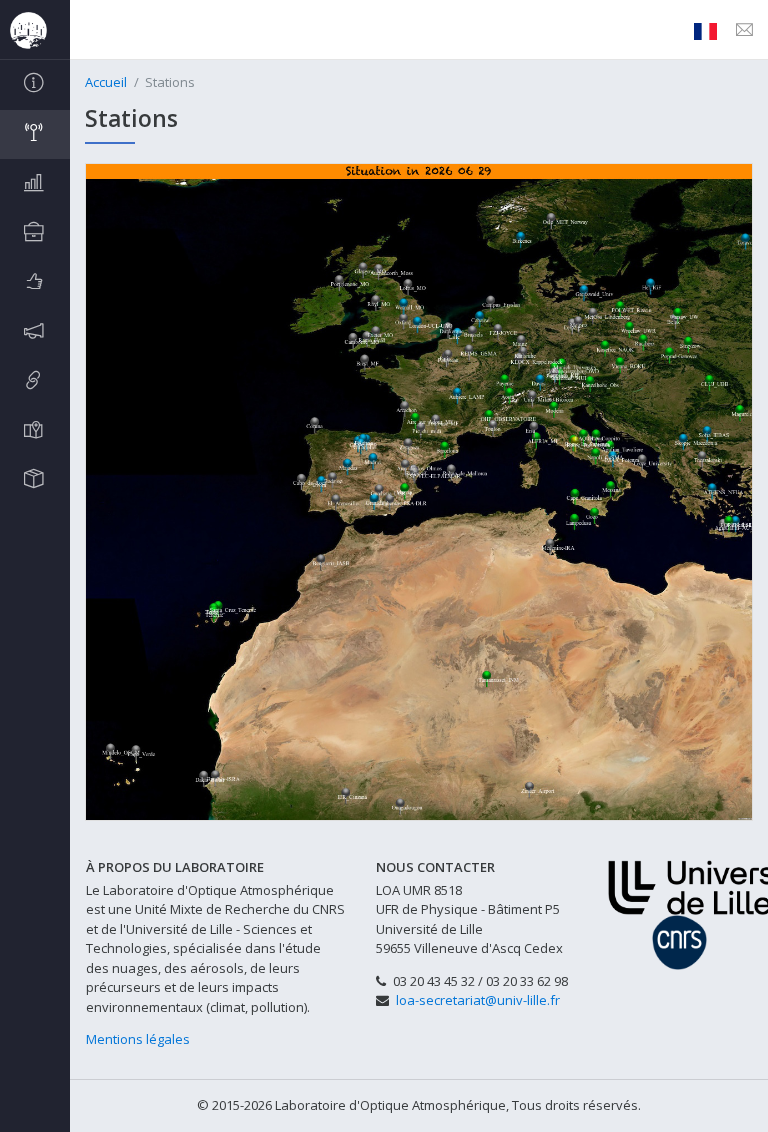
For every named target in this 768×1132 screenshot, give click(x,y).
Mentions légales (138, 1039)
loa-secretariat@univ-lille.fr (478, 1000)
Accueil (106, 82)
